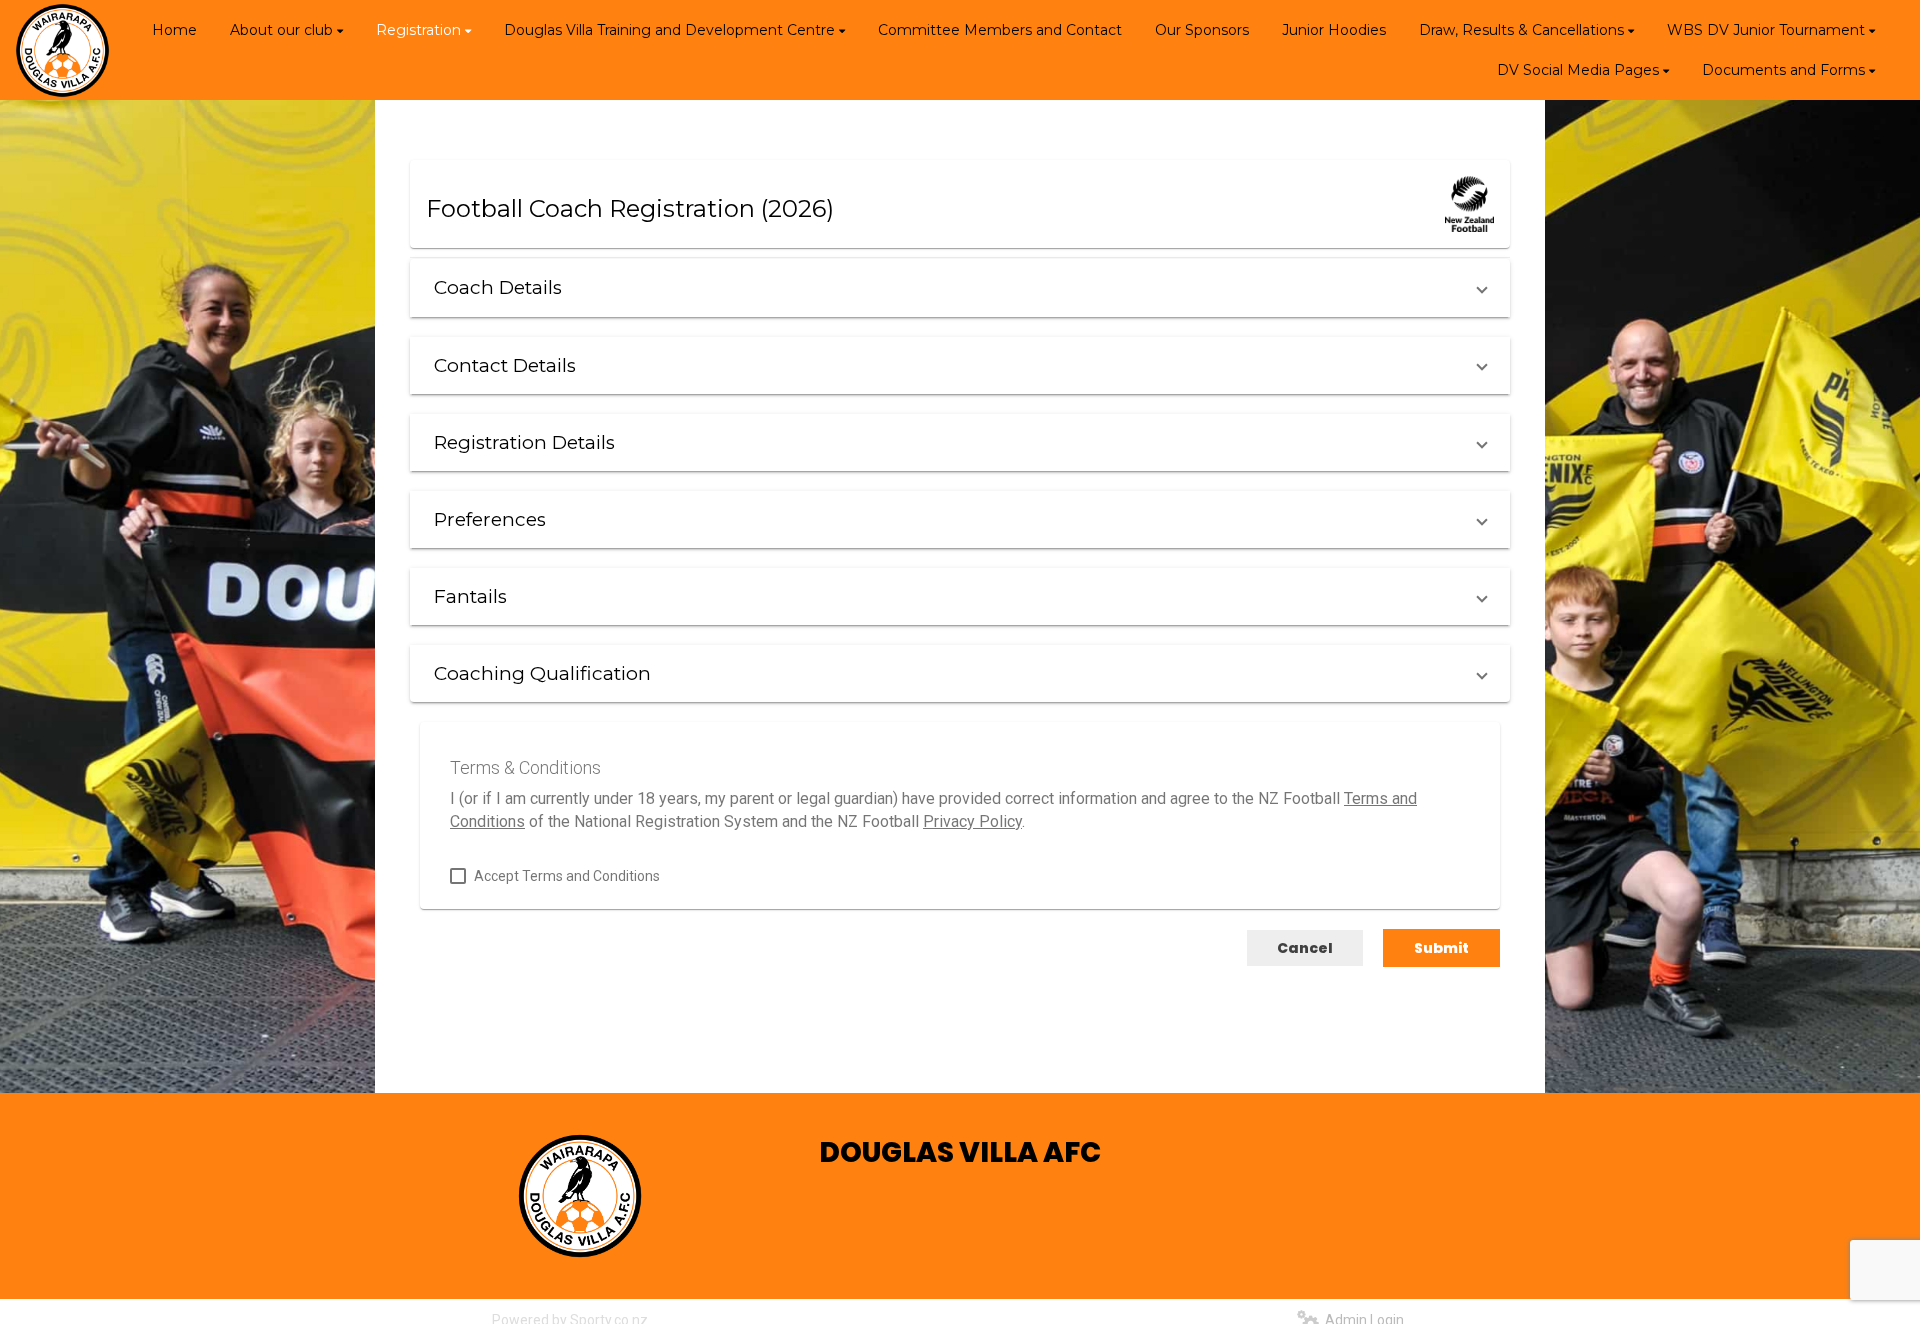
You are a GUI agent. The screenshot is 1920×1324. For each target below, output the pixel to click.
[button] (960, 287)
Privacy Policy (972, 821)
